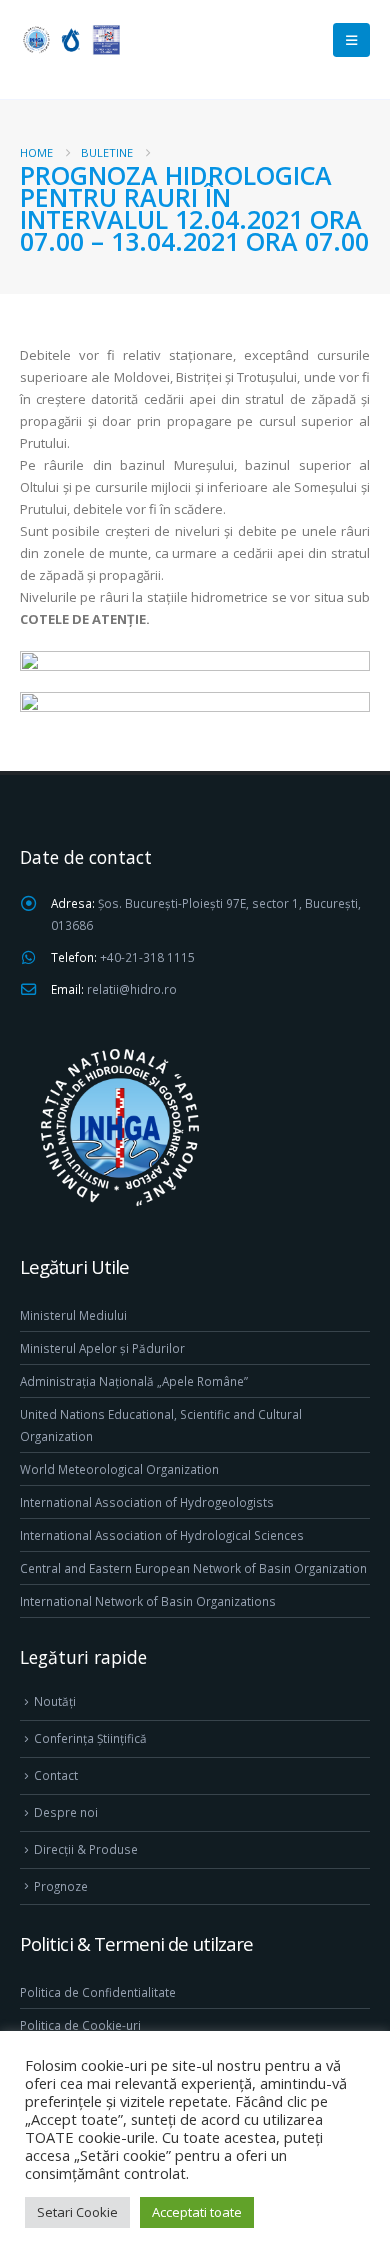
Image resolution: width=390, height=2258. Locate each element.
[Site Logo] (70, 39)
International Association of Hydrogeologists (147, 1502)
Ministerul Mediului (73, 1315)
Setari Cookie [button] (77, 2212)
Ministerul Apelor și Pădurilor (102, 1348)
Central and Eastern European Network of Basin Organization (193, 1568)
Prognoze (61, 1886)
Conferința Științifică (90, 1738)
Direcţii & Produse (86, 1849)
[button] (351, 40)
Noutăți (55, 1701)
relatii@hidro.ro (132, 989)
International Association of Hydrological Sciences (162, 1535)
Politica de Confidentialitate (98, 1992)
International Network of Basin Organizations (148, 1601)
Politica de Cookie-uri (80, 2025)
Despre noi (66, 1812)
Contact (56, 1775)
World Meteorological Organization (119, 1469)
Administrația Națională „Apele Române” (134, 1381)
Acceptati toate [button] (197, 2212)
